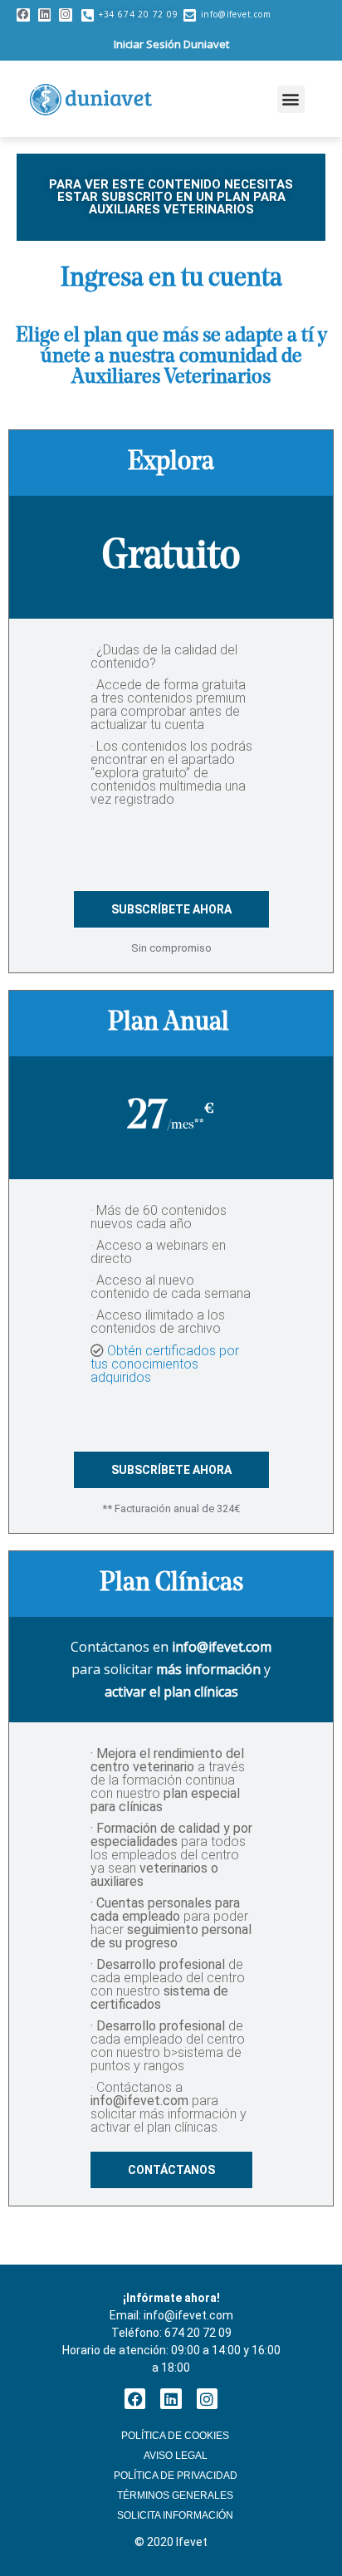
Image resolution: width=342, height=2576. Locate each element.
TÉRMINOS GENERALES (175, 2495)
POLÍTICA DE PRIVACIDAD (176, 2476)
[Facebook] (23, 15)
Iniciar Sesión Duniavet (171, 44)
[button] (291, 99)
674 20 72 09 (198, 2333)
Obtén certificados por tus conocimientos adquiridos (165, 1364)
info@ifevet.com (236, 14)
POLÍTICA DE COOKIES (175, 2436)
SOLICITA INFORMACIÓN (175, 2515)
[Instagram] (66, 15)
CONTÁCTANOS (171, 2170)
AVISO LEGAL (176, 2456)
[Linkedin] (45, 15)
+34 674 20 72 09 (139, 14)
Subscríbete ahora (171, 909)
